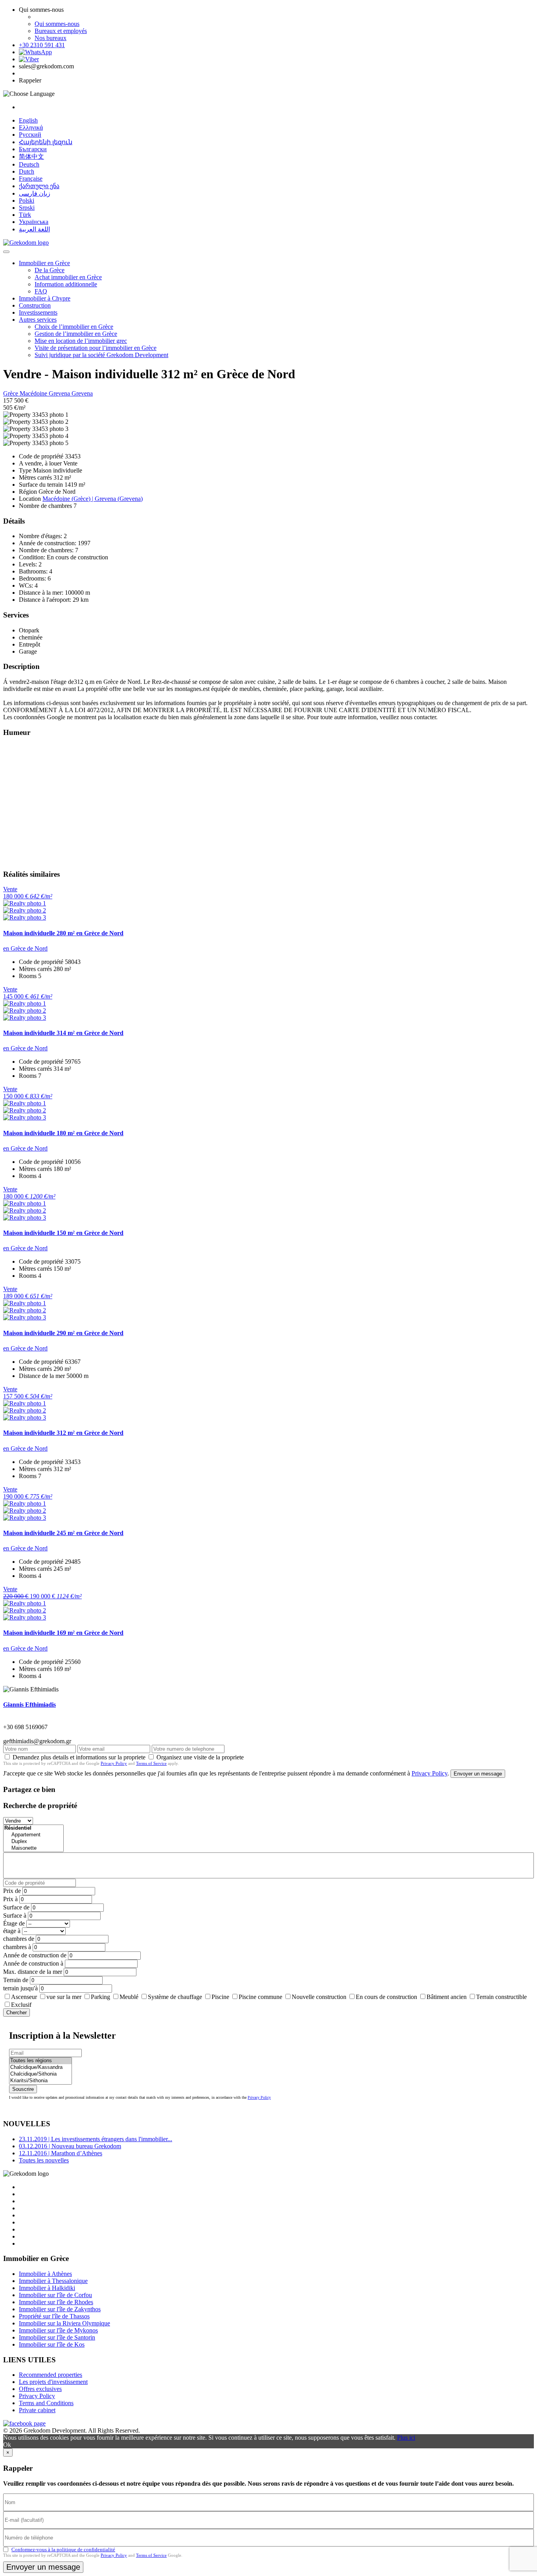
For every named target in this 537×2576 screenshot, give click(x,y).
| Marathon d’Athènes (61, 2153)
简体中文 (31, 157)
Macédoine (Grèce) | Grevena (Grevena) (93, 499)
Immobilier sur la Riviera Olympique (64, 2323)
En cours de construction (386, 1997)
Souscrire (23, 2089)
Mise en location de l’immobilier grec (81, 341)
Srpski (27, 208)
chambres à (17, 1947)
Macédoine (34, 393)
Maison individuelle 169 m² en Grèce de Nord (63, 1633)
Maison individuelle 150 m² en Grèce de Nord (63, 1233)
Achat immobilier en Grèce (68, 277)
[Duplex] (33, 1842)
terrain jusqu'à (20, 1988)
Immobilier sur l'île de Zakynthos (60, 2309)
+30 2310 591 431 (42, 45)
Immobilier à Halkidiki (47, 2288)
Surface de (16, 1907)
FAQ (41, 291)
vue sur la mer (64, 1997)
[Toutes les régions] (40, 2061)
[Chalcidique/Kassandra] (40, 2068)
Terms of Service (151, 1763)
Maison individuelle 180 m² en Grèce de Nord (63, 1133)
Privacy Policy (114, 1763)
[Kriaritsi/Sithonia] (40, 2081)
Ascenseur (24, 1997)
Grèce (11, 393)
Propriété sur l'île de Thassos (54, 2316)
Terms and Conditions (46, 2403)
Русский (30, 135)
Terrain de (16, 1980)
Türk (25, 215)
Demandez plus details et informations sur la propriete (79, 1757)
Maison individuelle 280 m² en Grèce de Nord (63, 933)
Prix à (10, 1899)
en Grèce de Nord (25, 948)
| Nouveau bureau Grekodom (70, 2146)
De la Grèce (50, 270)
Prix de (12, 1891)
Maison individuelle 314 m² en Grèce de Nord (63, 1033)
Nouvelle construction (319, 1997)
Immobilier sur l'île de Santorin (57, 2337)
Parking (100, 1997)
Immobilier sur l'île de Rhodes (56, 2302)
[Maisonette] (33, 1848)
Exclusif (21, 2005)
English (28, 120)
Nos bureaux (51, 38)
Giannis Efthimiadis (29, 1705)
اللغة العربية (34, 229)
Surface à (15, 1916)
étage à (12, 1931)
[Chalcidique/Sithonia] (40, 2074)
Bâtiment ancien (447, 1997)
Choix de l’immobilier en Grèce (74, 327)
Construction (35, 305)
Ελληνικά (31, 127)
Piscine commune (260, 1997)
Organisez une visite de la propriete (200, 1757)
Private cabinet (37, 2410)
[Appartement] (33, 1835)
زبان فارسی (35, 193)
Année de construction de (35, 1955)
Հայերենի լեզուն (46, 142)
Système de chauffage (175, 1997)
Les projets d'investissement (53, 2382)
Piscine (220, 1997)
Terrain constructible (501, 1997)
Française (31, 179)
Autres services (38, 320)
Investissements (38, 312)
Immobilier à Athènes (45, 2274)
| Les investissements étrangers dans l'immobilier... (96, 2139)
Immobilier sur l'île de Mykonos (58, 2330)
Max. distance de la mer (33, 1972)
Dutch (27, 171)
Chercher (17, 2013)
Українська (34, 222)
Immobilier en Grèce (44, 263)
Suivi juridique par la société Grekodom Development (101, 355)
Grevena (60, 393)
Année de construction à (33, 1963)
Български (33, 149)
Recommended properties (51, 2375)
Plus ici (406, 2438)
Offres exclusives (40, 2389)
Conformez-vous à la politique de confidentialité (63, 2549)
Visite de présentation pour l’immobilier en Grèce (96, 348)
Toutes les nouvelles (44, 2160)
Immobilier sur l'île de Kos (52, 2344)
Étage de (14, 1923)
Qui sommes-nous (57, 24)
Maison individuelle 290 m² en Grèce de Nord (63, 1333)
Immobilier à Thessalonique (53, 2281)
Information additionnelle (66, 284)
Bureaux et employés (61, 31)
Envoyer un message (478, 1774)
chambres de (19, 1939)
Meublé (129, 1997)
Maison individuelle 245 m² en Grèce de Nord (63, 1533)
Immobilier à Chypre (45, 298)
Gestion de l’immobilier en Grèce (76, 334)
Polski (27, 201)
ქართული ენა (39, 186)
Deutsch (29, 164)
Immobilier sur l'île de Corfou (55, 2295)
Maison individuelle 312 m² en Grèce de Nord (63, 1433)
